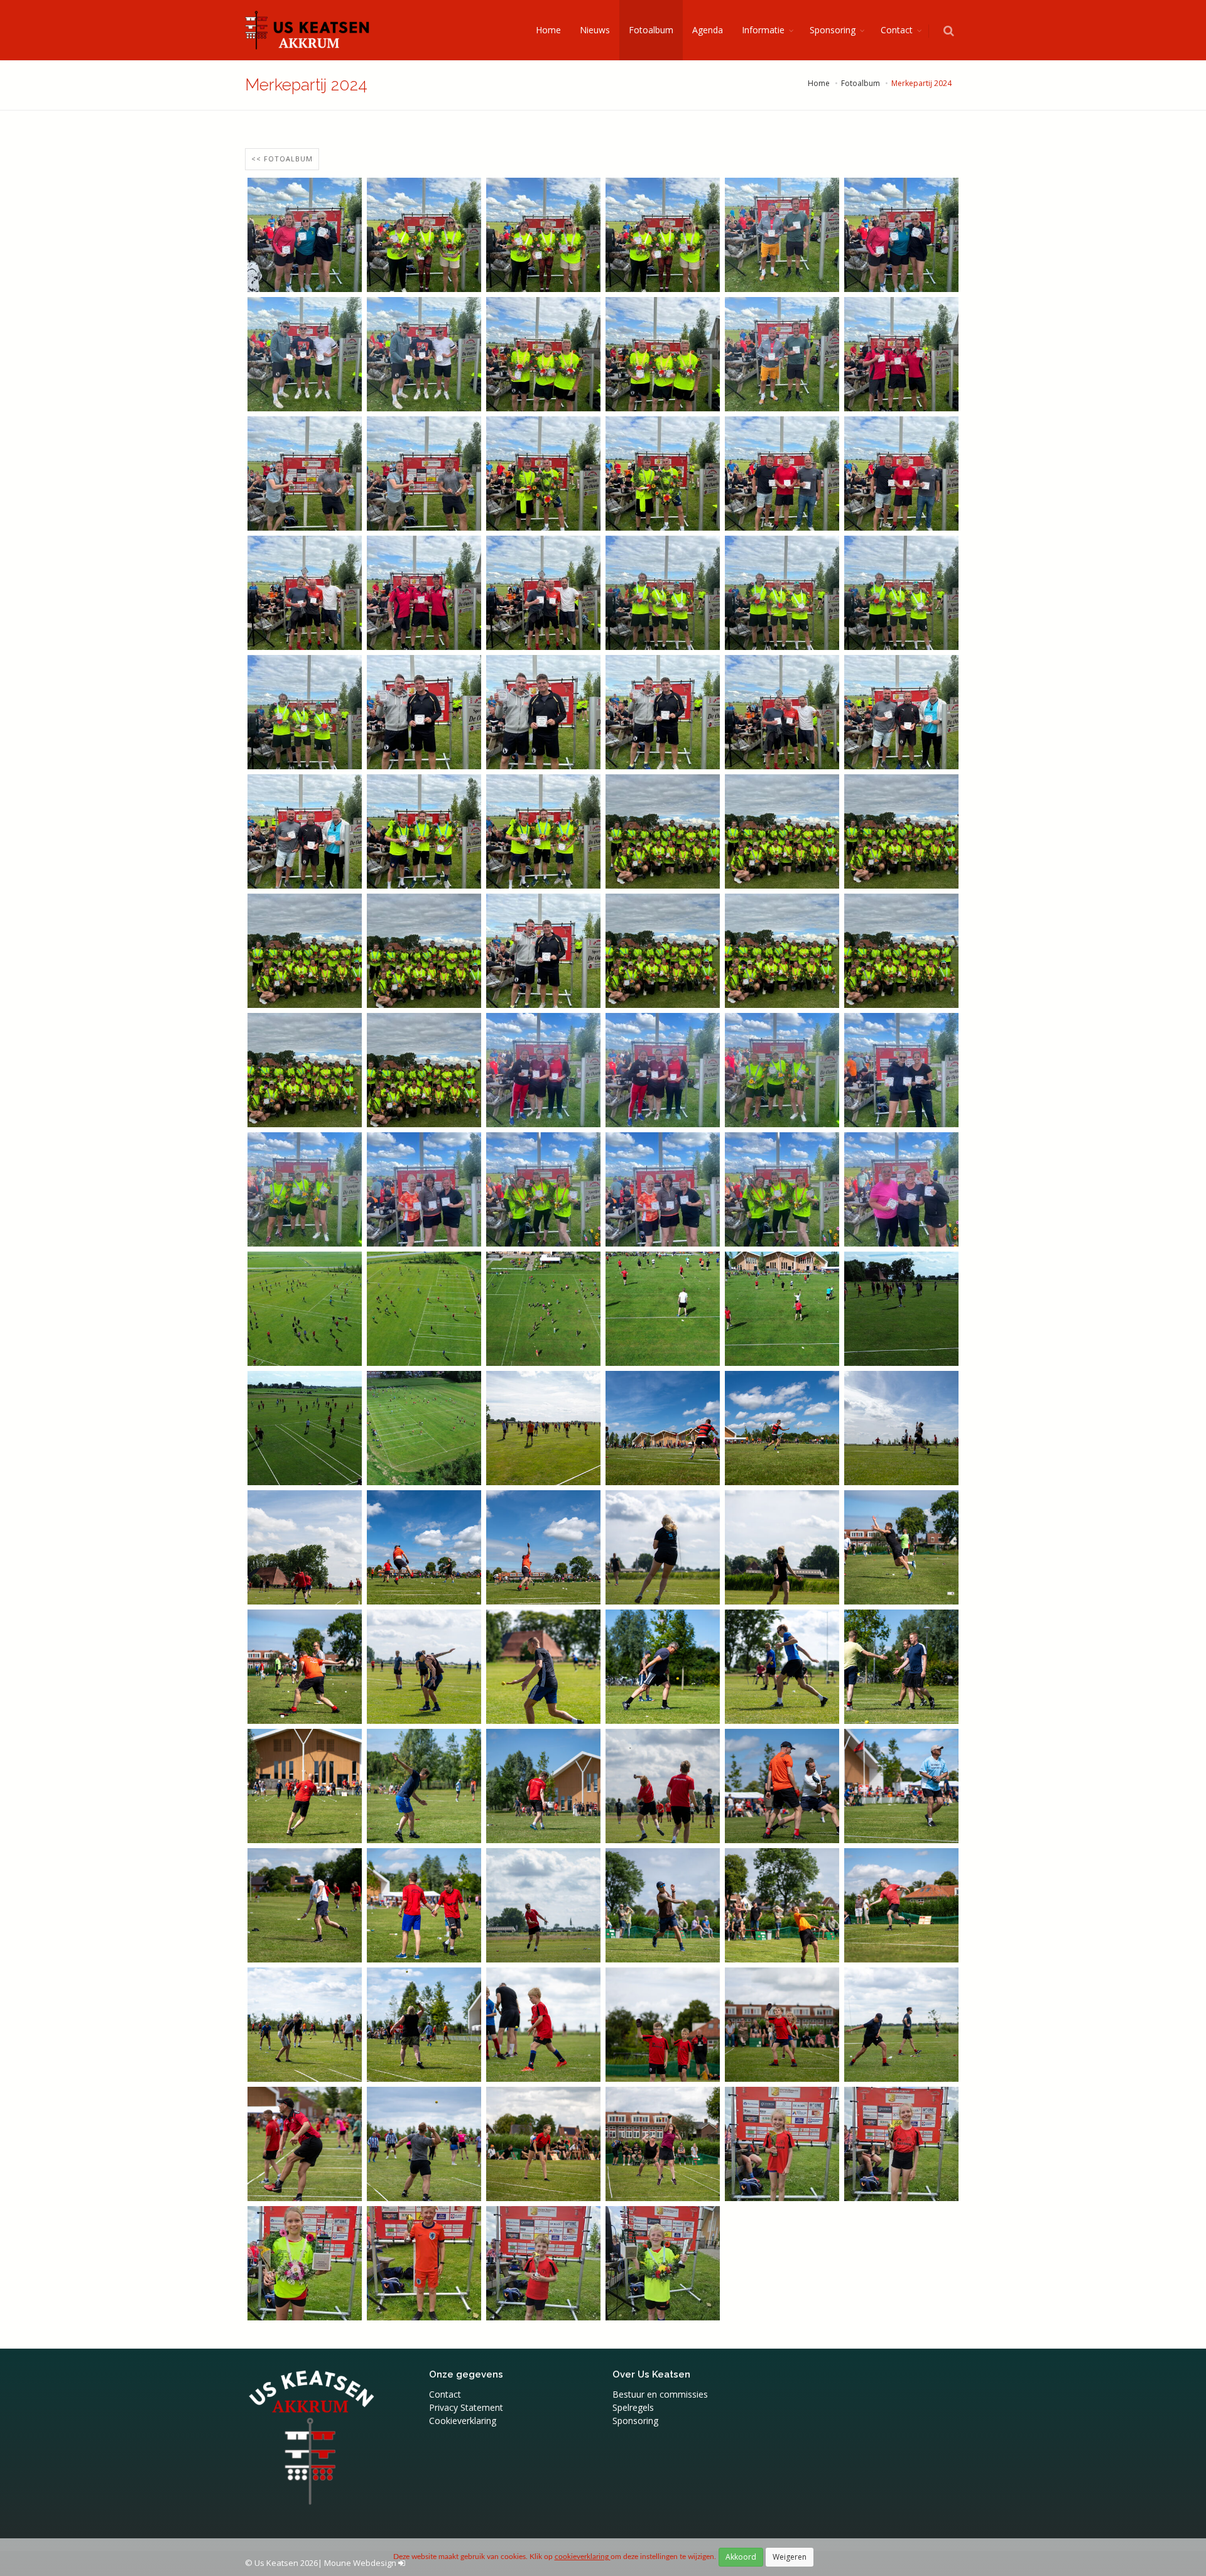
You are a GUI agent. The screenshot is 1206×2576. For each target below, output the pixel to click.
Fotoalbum (651, 30)
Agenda (708, 30)
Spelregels (633, 2407)
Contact (897, 30)
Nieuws (595, 30)
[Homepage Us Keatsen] (308, 30)
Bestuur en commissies (660, 2394)
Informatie (763, 30)
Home (548, 30)
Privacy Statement (466, 2407)
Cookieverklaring (463, 2421)
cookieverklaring (583, 2557)
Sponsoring (833, 30)
